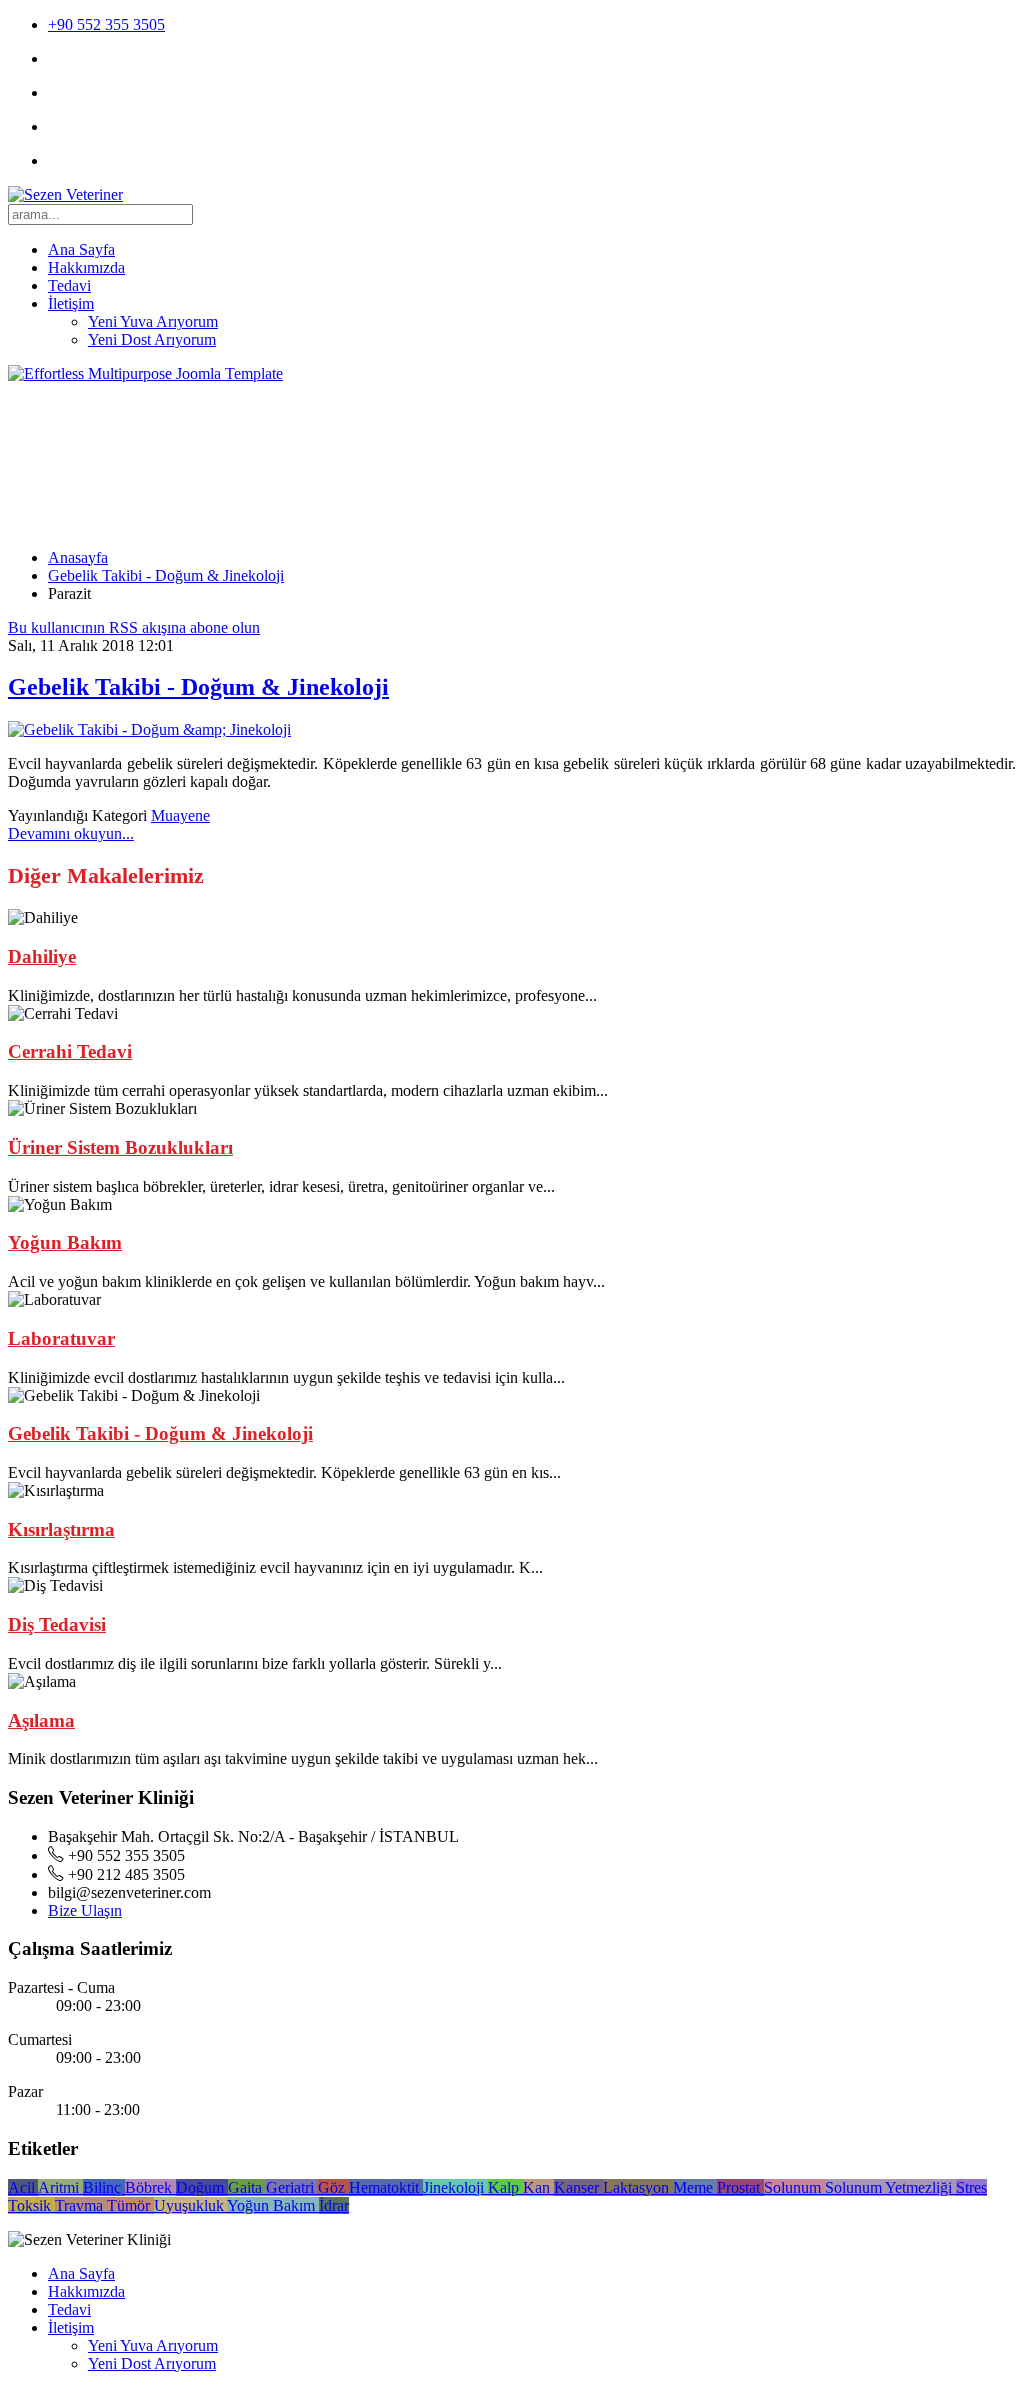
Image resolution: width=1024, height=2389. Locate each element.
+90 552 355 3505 (106, 24)
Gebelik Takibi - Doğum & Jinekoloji (166, 575)
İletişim (71, 303)
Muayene (180, 815)
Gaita (247, 2187)
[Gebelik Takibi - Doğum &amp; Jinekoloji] (149, 729)
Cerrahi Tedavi (70, 1051)
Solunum (794, 2187)
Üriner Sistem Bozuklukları (120, 1147)
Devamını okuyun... (71, 833)
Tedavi (69, 285)
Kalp (505, 2187)
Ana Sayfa (81, 249)
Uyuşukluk (190, 2205)
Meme (695, 2187)
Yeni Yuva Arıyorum (153, 321)
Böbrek (150, 2187)
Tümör (130, 2205)
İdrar (334, 2205)
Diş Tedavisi (57, 1624)
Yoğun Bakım (65, 1242)
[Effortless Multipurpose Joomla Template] (145, 373)
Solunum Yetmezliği (890, 2187)
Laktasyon (638, 2187)
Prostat (740, 2187)
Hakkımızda (86, 267)
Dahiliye (42, 956)
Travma (81, 2205)
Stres (971, 2187)
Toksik (31, 2205)
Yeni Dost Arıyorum (152, 339)
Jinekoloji (455, 2187)
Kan (538, 2187)
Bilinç (104, 2187)
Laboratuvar (61, 1338)
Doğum (202, 2187)
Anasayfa (78, 557)
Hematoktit (386, 2187)
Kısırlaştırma (61, 1529)
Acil (23, 2187)
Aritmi (60, 2187)
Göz (333, 2187)
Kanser (578, 2187)
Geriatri (292, 2187)
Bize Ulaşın (85, 1910)
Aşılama (41, 1720)
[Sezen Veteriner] (65, 194)
